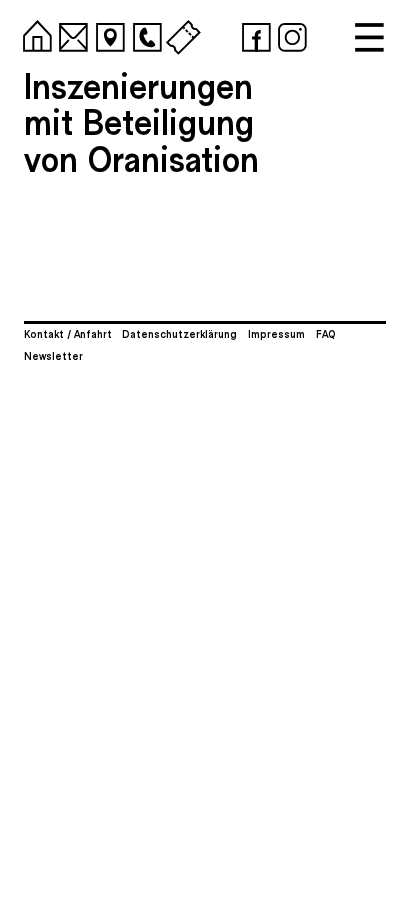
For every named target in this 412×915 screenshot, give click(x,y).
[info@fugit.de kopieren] (70, 34)
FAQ (326, 333)
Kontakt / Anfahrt (68, 333)
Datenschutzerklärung (179, 333)
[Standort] (107, 34)
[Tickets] (180, 34)
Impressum (276, 333)
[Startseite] (34, 34)
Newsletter (53, 355)
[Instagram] (289, 34)
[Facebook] (253, 34)
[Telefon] (144, 34)
